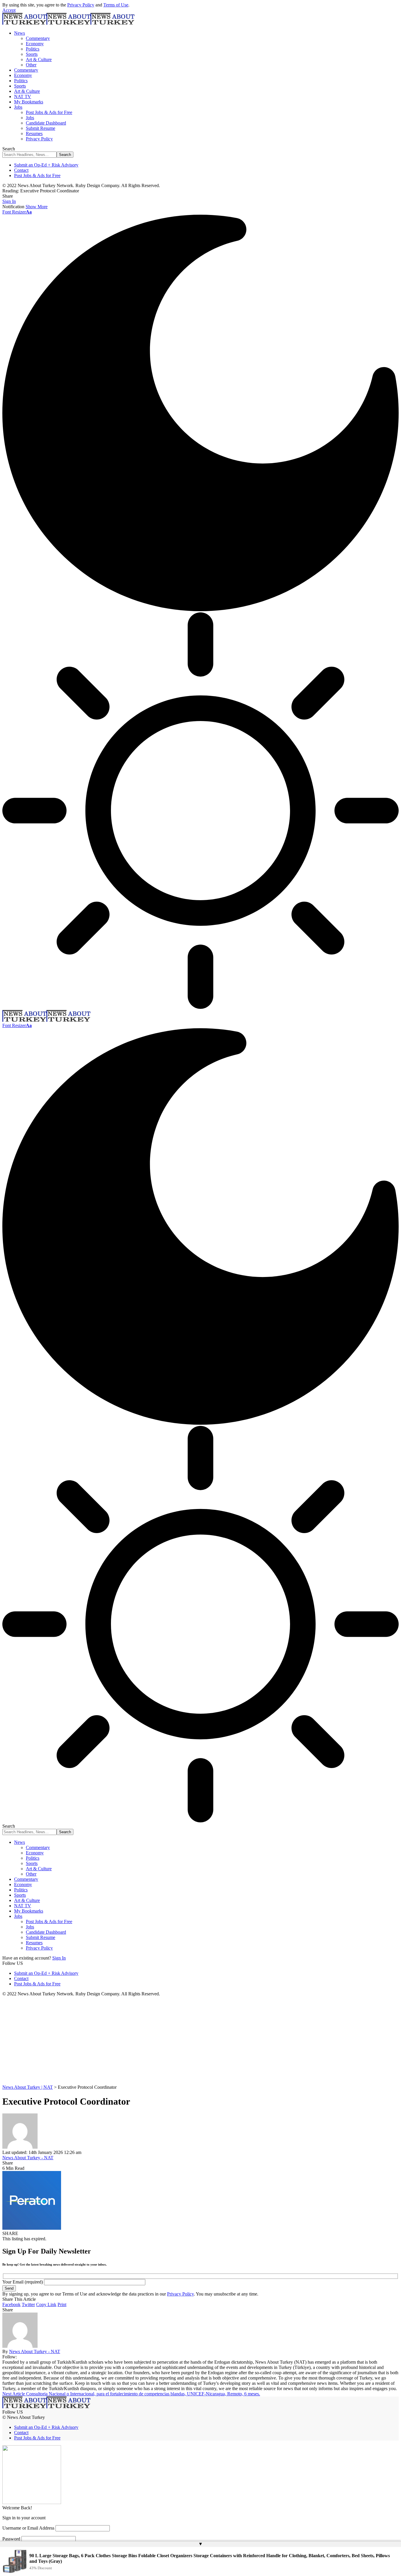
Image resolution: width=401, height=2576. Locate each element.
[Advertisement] (201, 2041)
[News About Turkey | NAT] (68, 23)
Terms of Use (116, 5)
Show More (37, 207)
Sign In (59, 1958)
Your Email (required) (23, 2282)
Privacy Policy (81, 5)
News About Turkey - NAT (28, 2158)
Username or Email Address (28, 2528)
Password (11, 2539)
